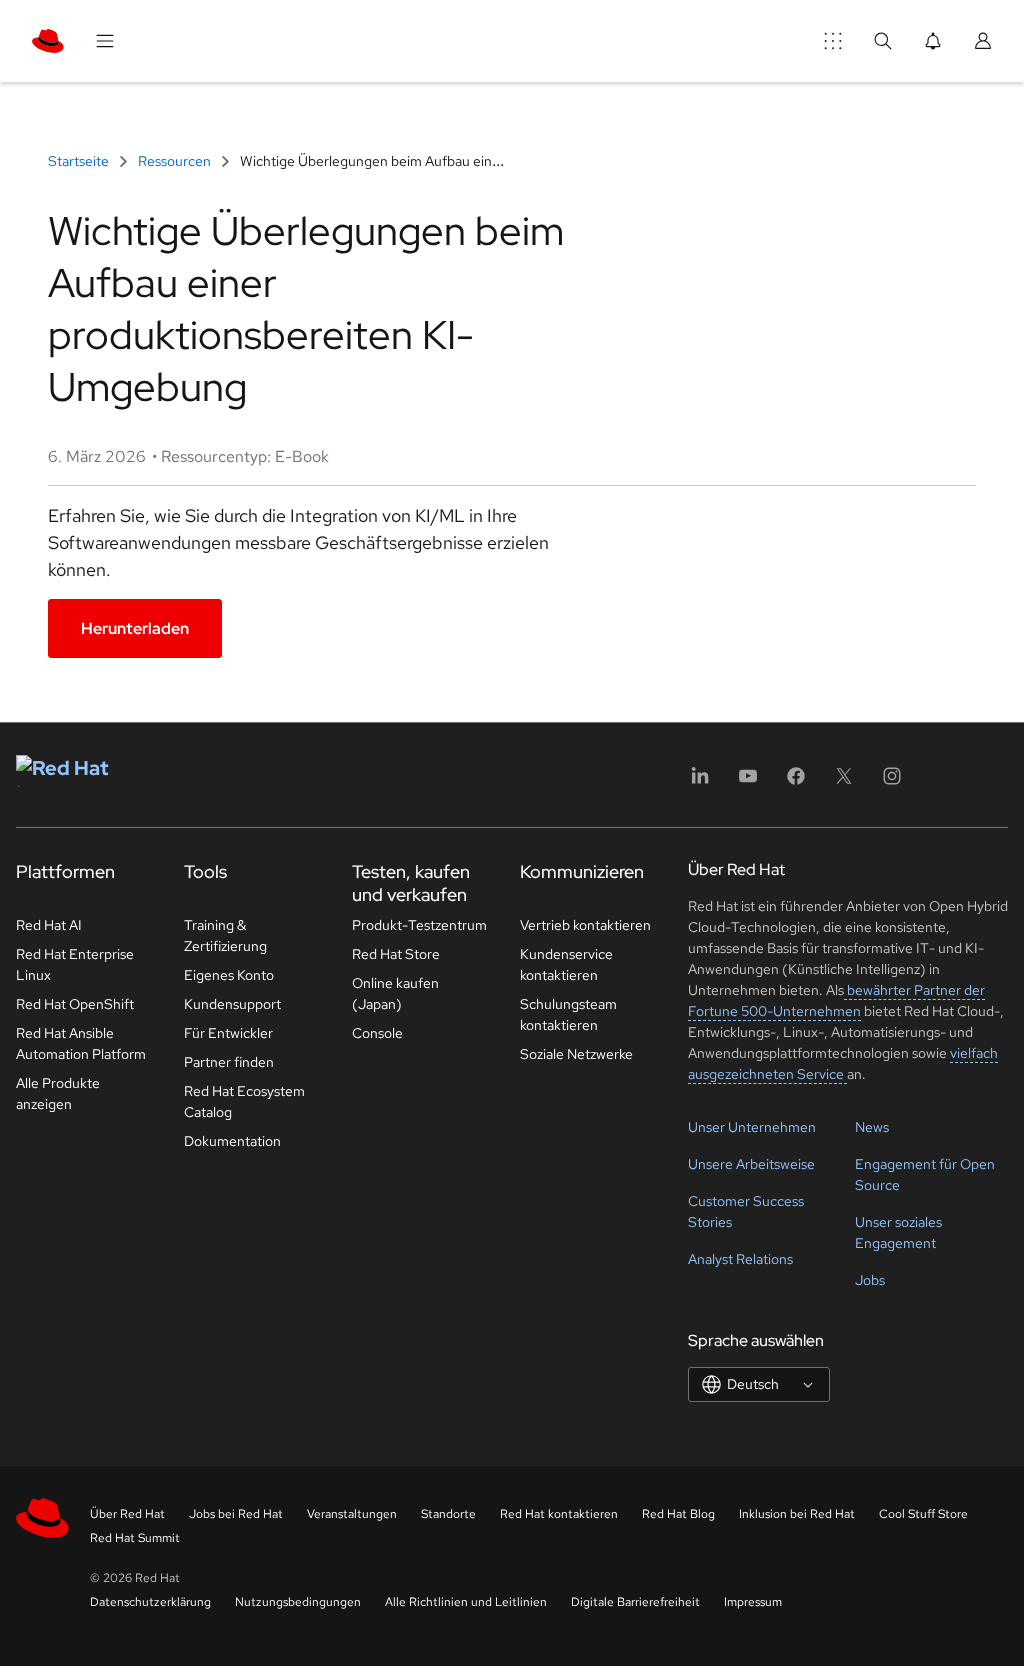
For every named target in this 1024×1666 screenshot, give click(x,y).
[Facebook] (796, 782)
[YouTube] (748, 782)
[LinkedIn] (700, 782)
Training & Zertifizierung (225, 935)
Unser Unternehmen (752, 1127)
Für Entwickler (228, 1033)
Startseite (80, 161)
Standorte (448, 1514)
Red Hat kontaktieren (559, 1514)
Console (377, 1033)
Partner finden (229, 1062)
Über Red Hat (127, 1514)
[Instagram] (892, 782)
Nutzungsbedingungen (298, 1602)
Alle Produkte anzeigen (58, 1093)
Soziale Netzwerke (576, 1054)
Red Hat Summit (135, 1538)
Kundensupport (232, 1004)
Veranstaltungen (352, 1514)
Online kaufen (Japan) (395, 993)
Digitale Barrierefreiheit (635, 1602)
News (872, 1127)
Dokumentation (232, 1141)
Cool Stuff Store (923, 1514)
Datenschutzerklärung (150, 1602)
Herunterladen (135, 628)
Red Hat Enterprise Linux (75, 964)
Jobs (870, 1280)
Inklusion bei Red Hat (797, 1514)
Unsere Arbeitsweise (751, 1164)
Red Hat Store (396, 954)
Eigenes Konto (229, 975)
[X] (844, 782)
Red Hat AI (49, 925)
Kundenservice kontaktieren (566, 964)
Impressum (753, 1602)
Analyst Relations (740, 1259)
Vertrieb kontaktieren (585, 925)
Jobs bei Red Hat (236, 1514)
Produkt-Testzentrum (419, 925)
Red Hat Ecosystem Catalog (244, 1101)
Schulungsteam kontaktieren (568, 1014)
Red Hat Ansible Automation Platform (81, 1043)
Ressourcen (174, 161)
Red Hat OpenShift (75, 1004)
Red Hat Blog (678, 1514)
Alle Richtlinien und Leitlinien (466, 1602)
